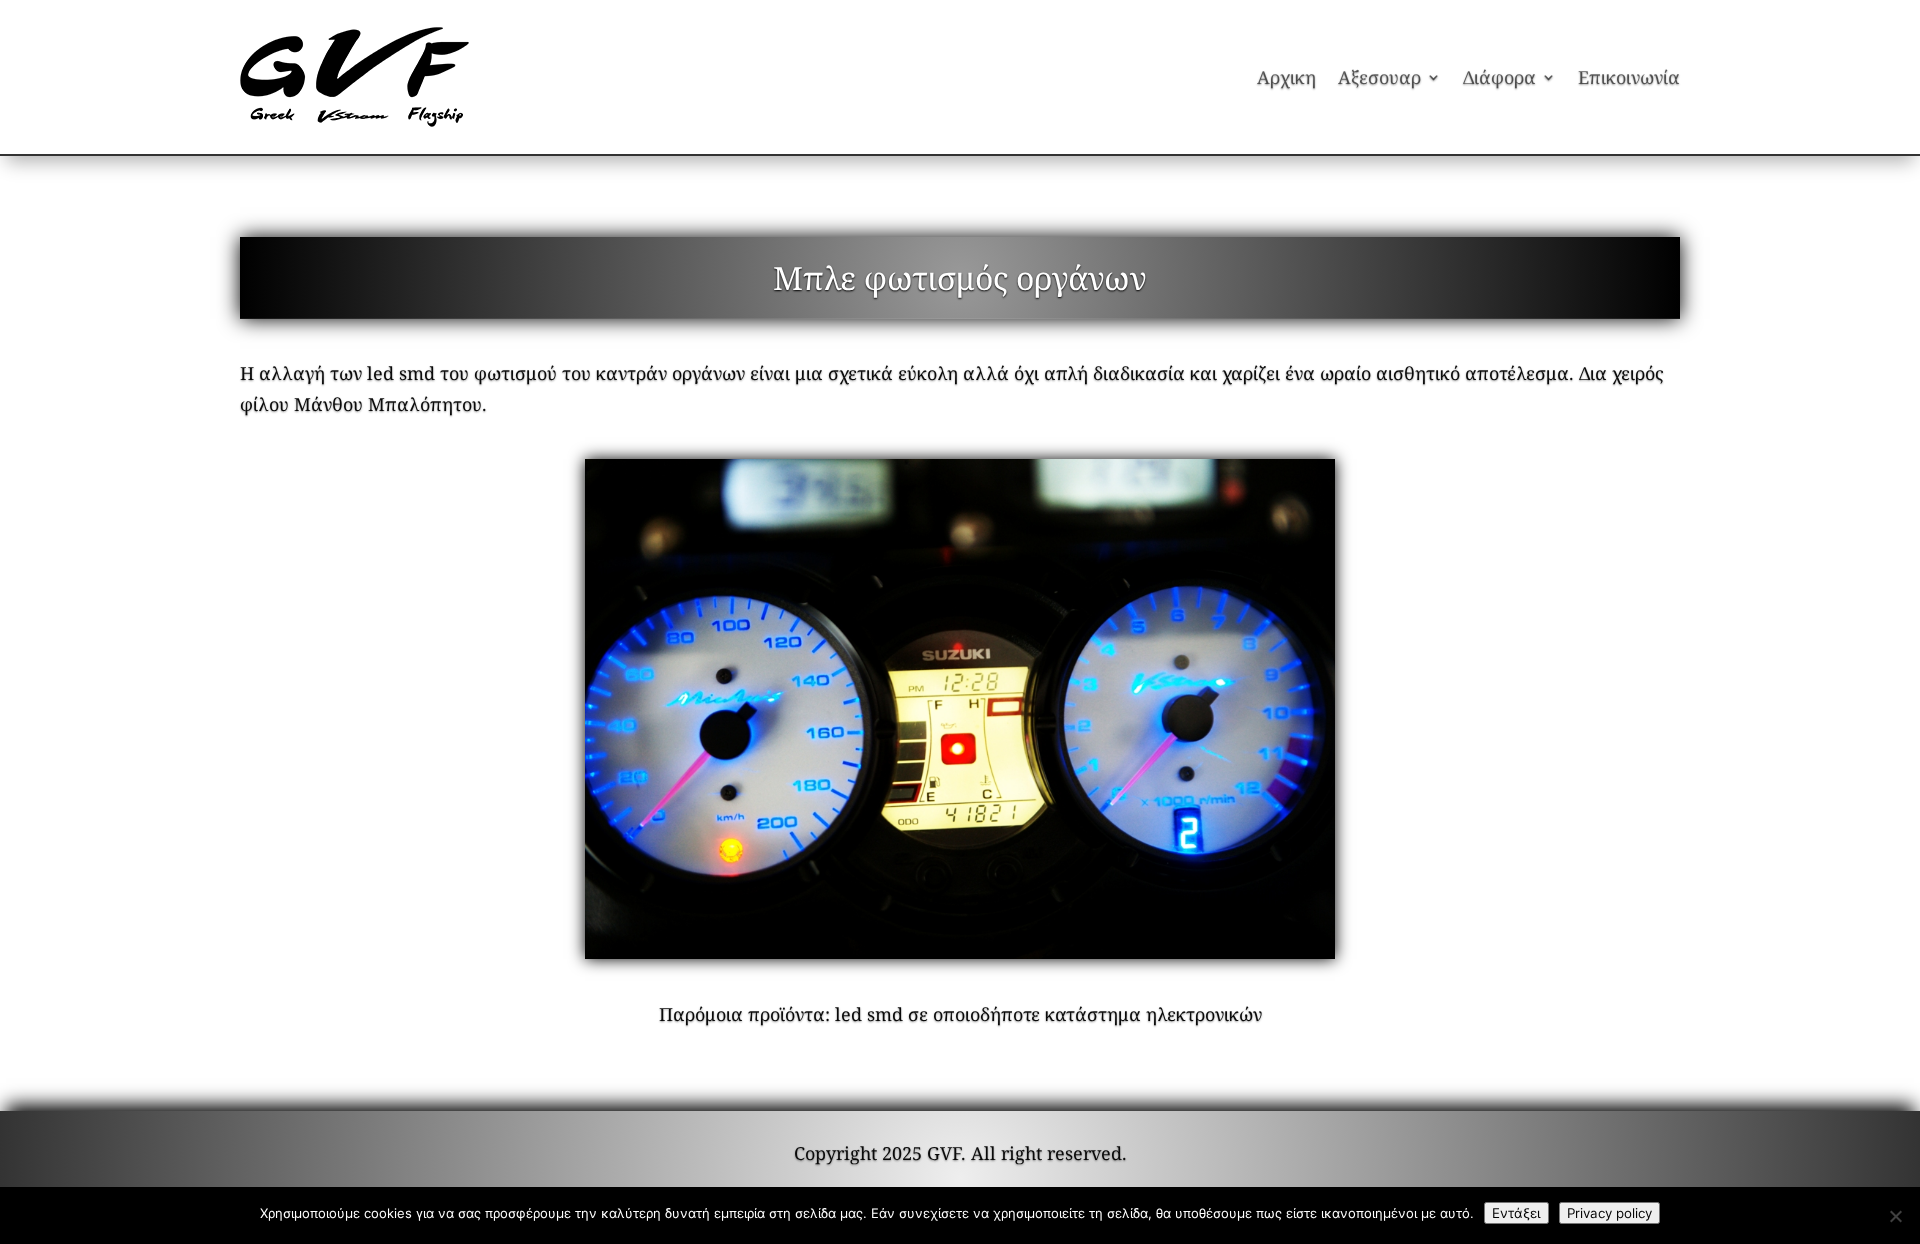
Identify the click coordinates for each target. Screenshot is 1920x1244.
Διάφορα (1499, 77)
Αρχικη (1286, 77)
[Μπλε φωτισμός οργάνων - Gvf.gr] (960, 709)
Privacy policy (1609, 1213)
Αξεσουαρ (1379, 77)
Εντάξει (1516, 1213)
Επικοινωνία (1629, 77)
